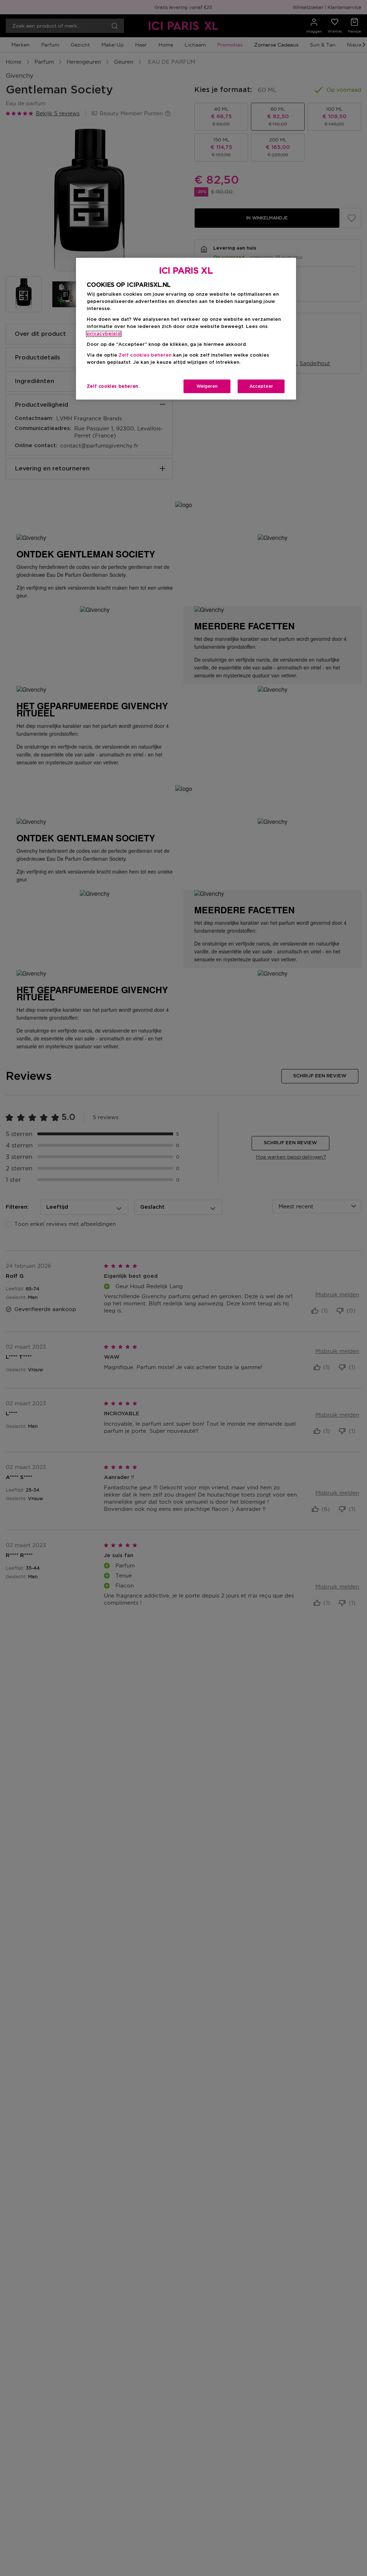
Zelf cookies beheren (113, 386)
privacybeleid (104, 334)
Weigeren (207, 386)
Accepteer (261, 386)
